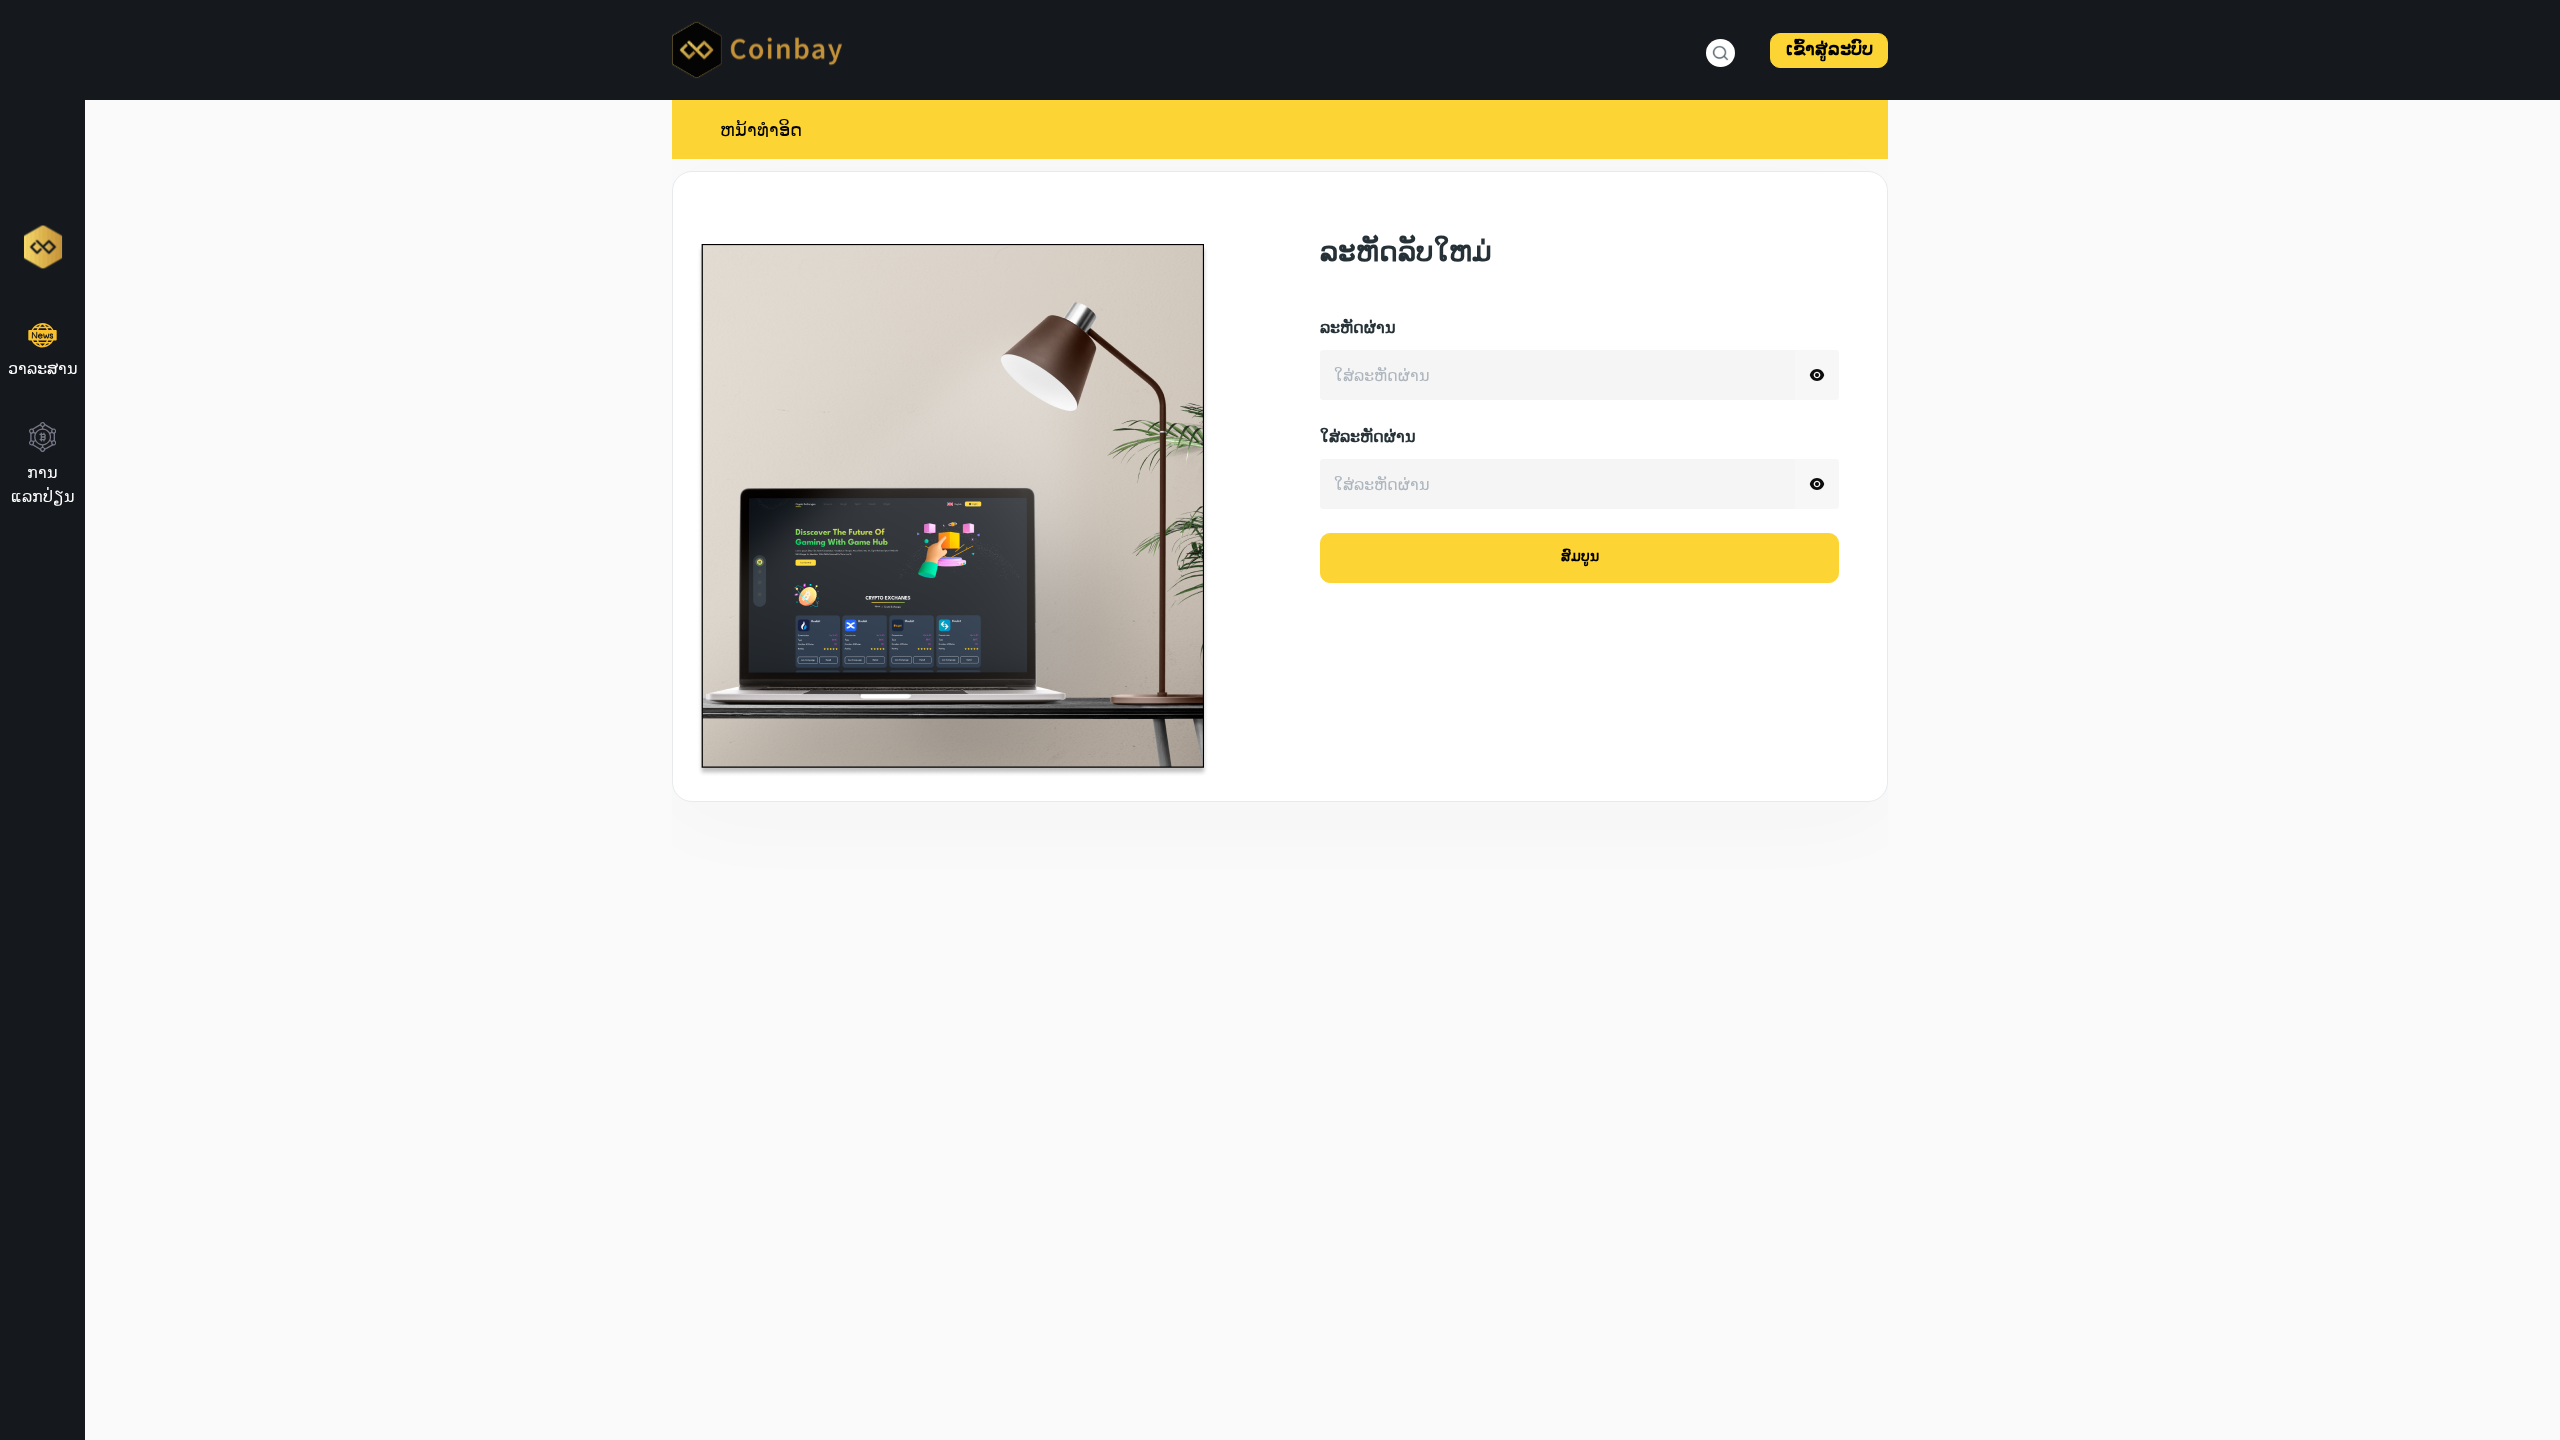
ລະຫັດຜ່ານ (1358, 329)
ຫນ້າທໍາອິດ (761, 129)
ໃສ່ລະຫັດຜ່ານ (1368, 438)
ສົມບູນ (1580, 557)
